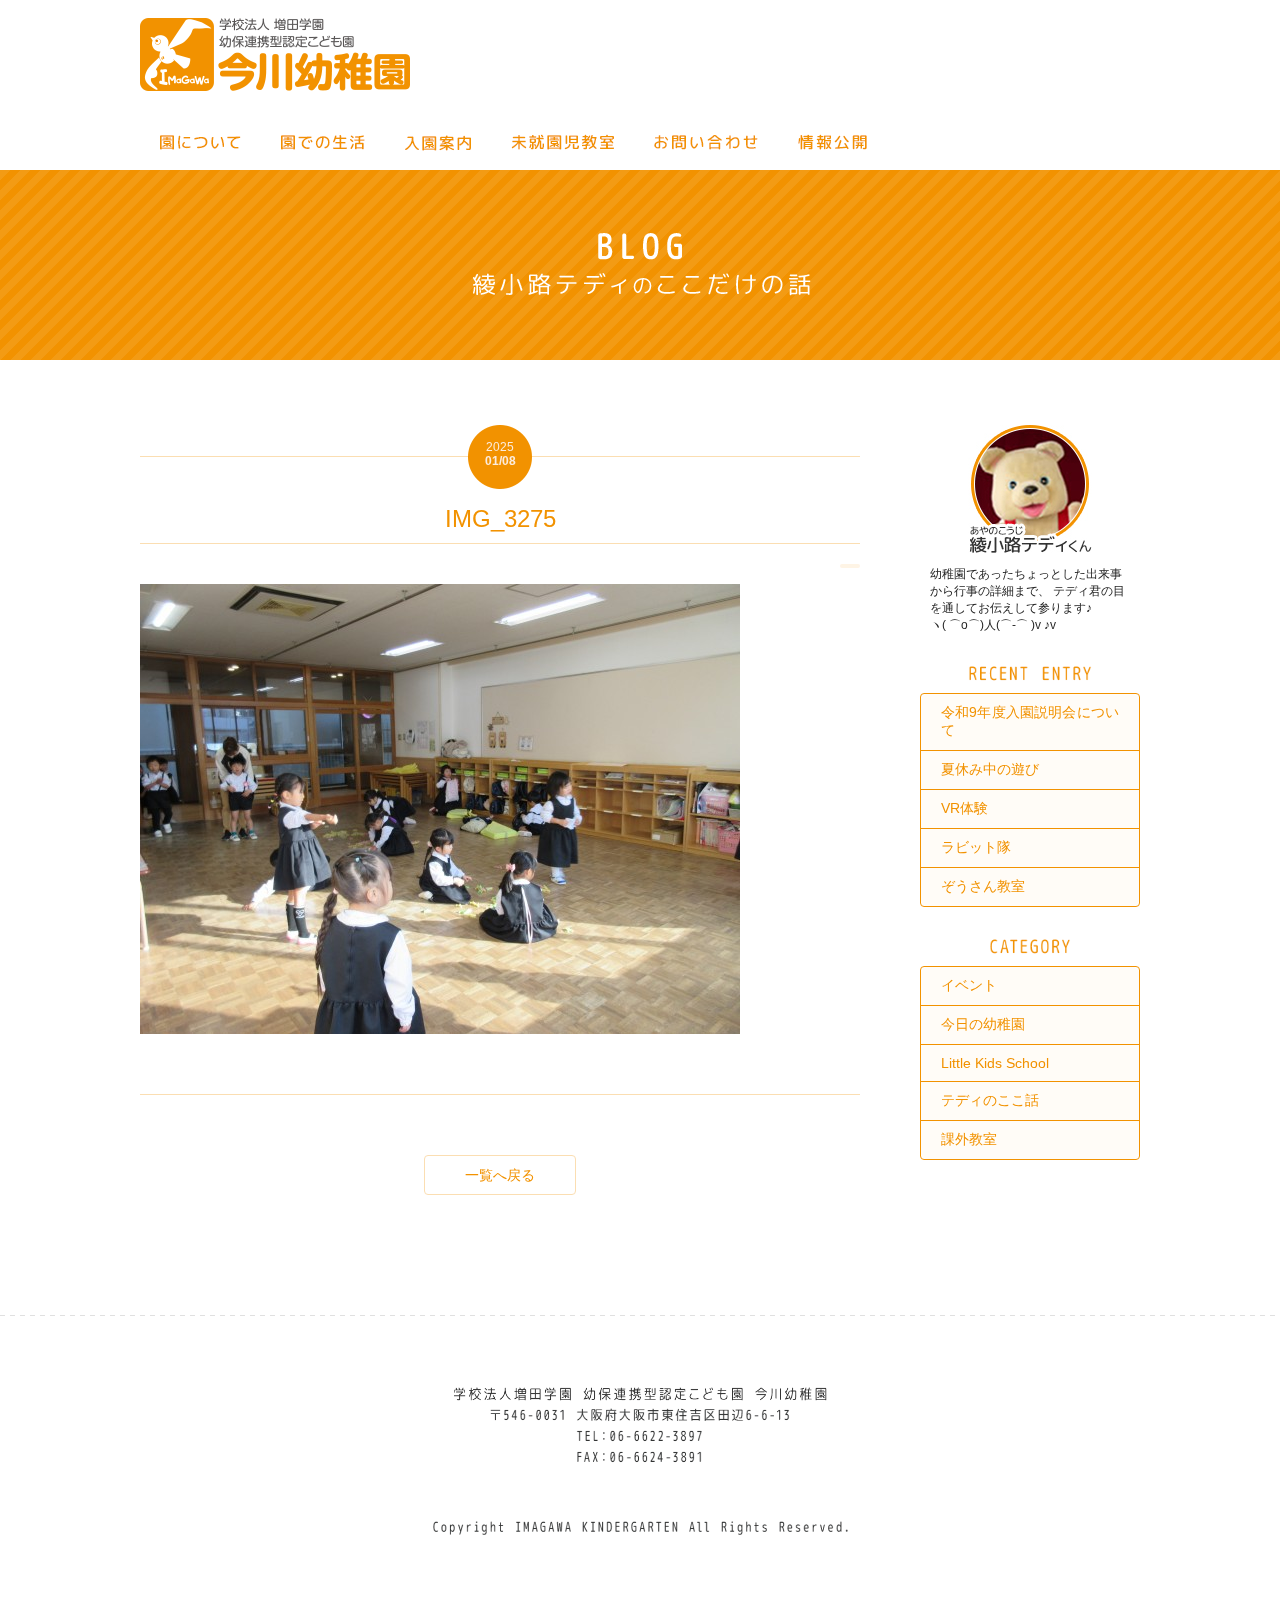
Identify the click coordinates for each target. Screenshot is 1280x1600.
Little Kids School (995, 1063)
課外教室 (969, 1139)
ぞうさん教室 (983, 886)
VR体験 (964, 808)
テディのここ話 (990, 1100)
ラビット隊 (976, 847)
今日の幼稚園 (983, 1024)
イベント (969, 985)
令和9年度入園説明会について (1030, 721)
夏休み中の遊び (990, 769)
